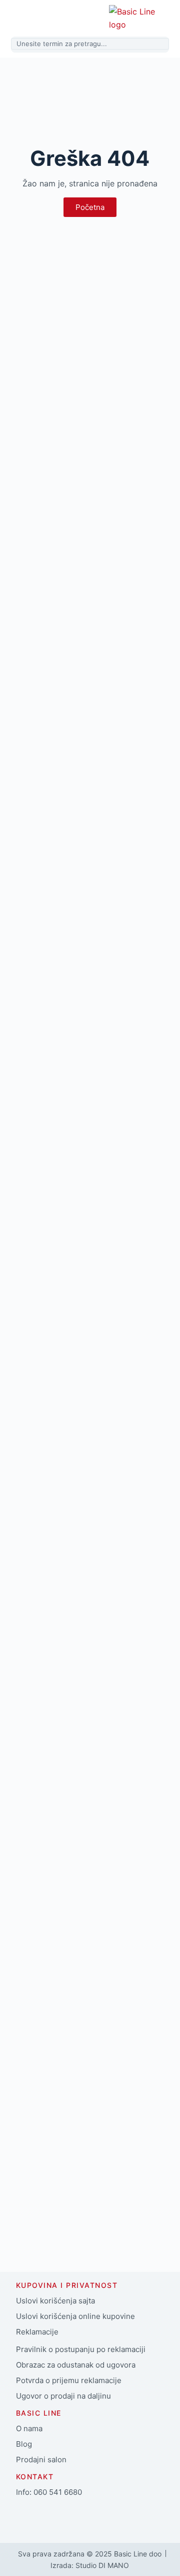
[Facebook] (28, 2516)
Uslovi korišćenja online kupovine (75, 2316)
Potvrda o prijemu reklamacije (69, 2380)
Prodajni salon (41, 2460)
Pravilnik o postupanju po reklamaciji (81, 2349)
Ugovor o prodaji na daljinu (63, 2396)
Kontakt (35, 2477)
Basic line (39, 2413)
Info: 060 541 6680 (49, 2492)
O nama (29, 2428)
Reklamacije (37, 2332)
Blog (24, 2444)
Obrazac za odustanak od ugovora (76, 2365)
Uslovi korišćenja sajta (55, 2301)
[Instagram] (58, 2516)
